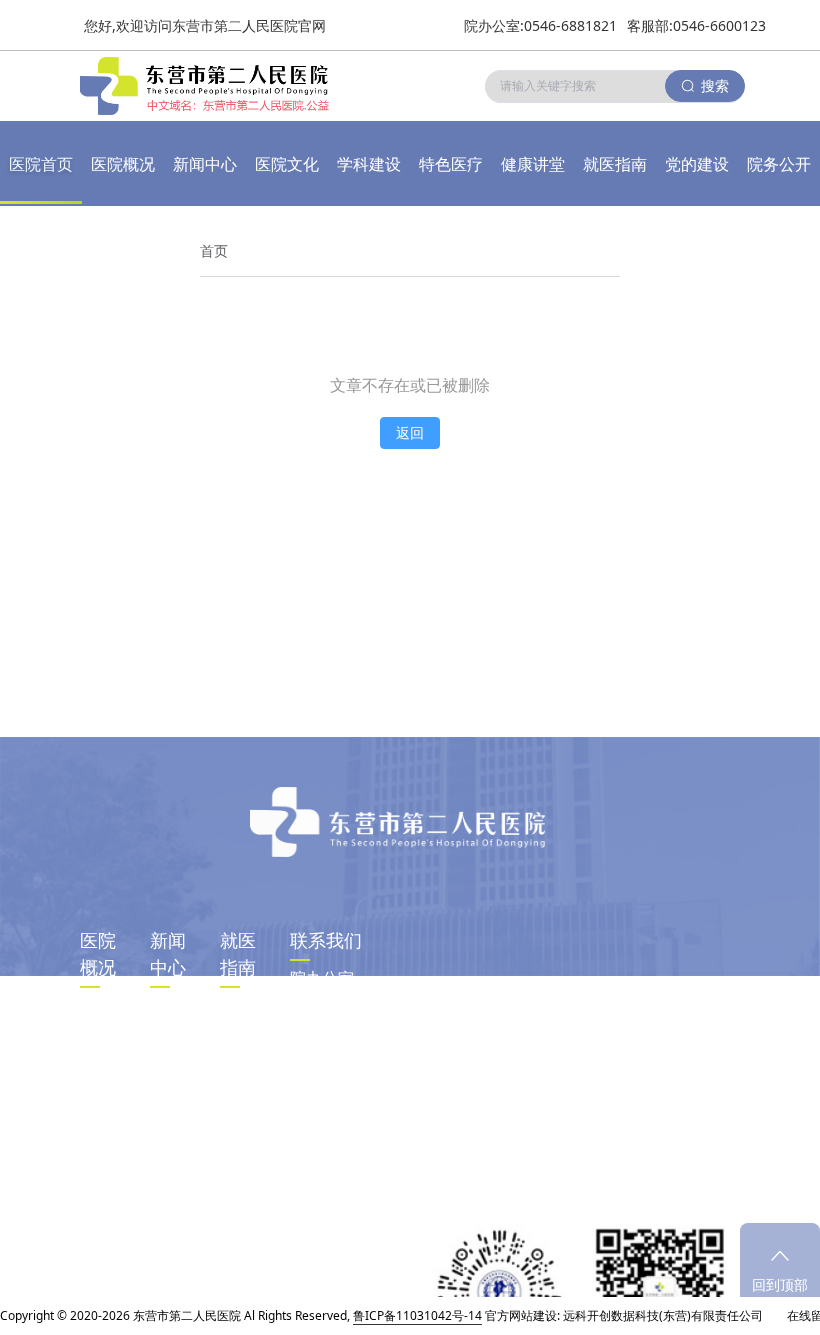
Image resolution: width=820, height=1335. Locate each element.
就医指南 (615, 164)
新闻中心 (205, 164)
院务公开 (779, 164)
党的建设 (697, 164)
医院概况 (123, 164)
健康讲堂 (533, 164)
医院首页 (41, 164)
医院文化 (287, 164)
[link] (214, 251)
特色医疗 (451, 164)
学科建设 (369, 164)
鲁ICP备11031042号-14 (417, 1315)
